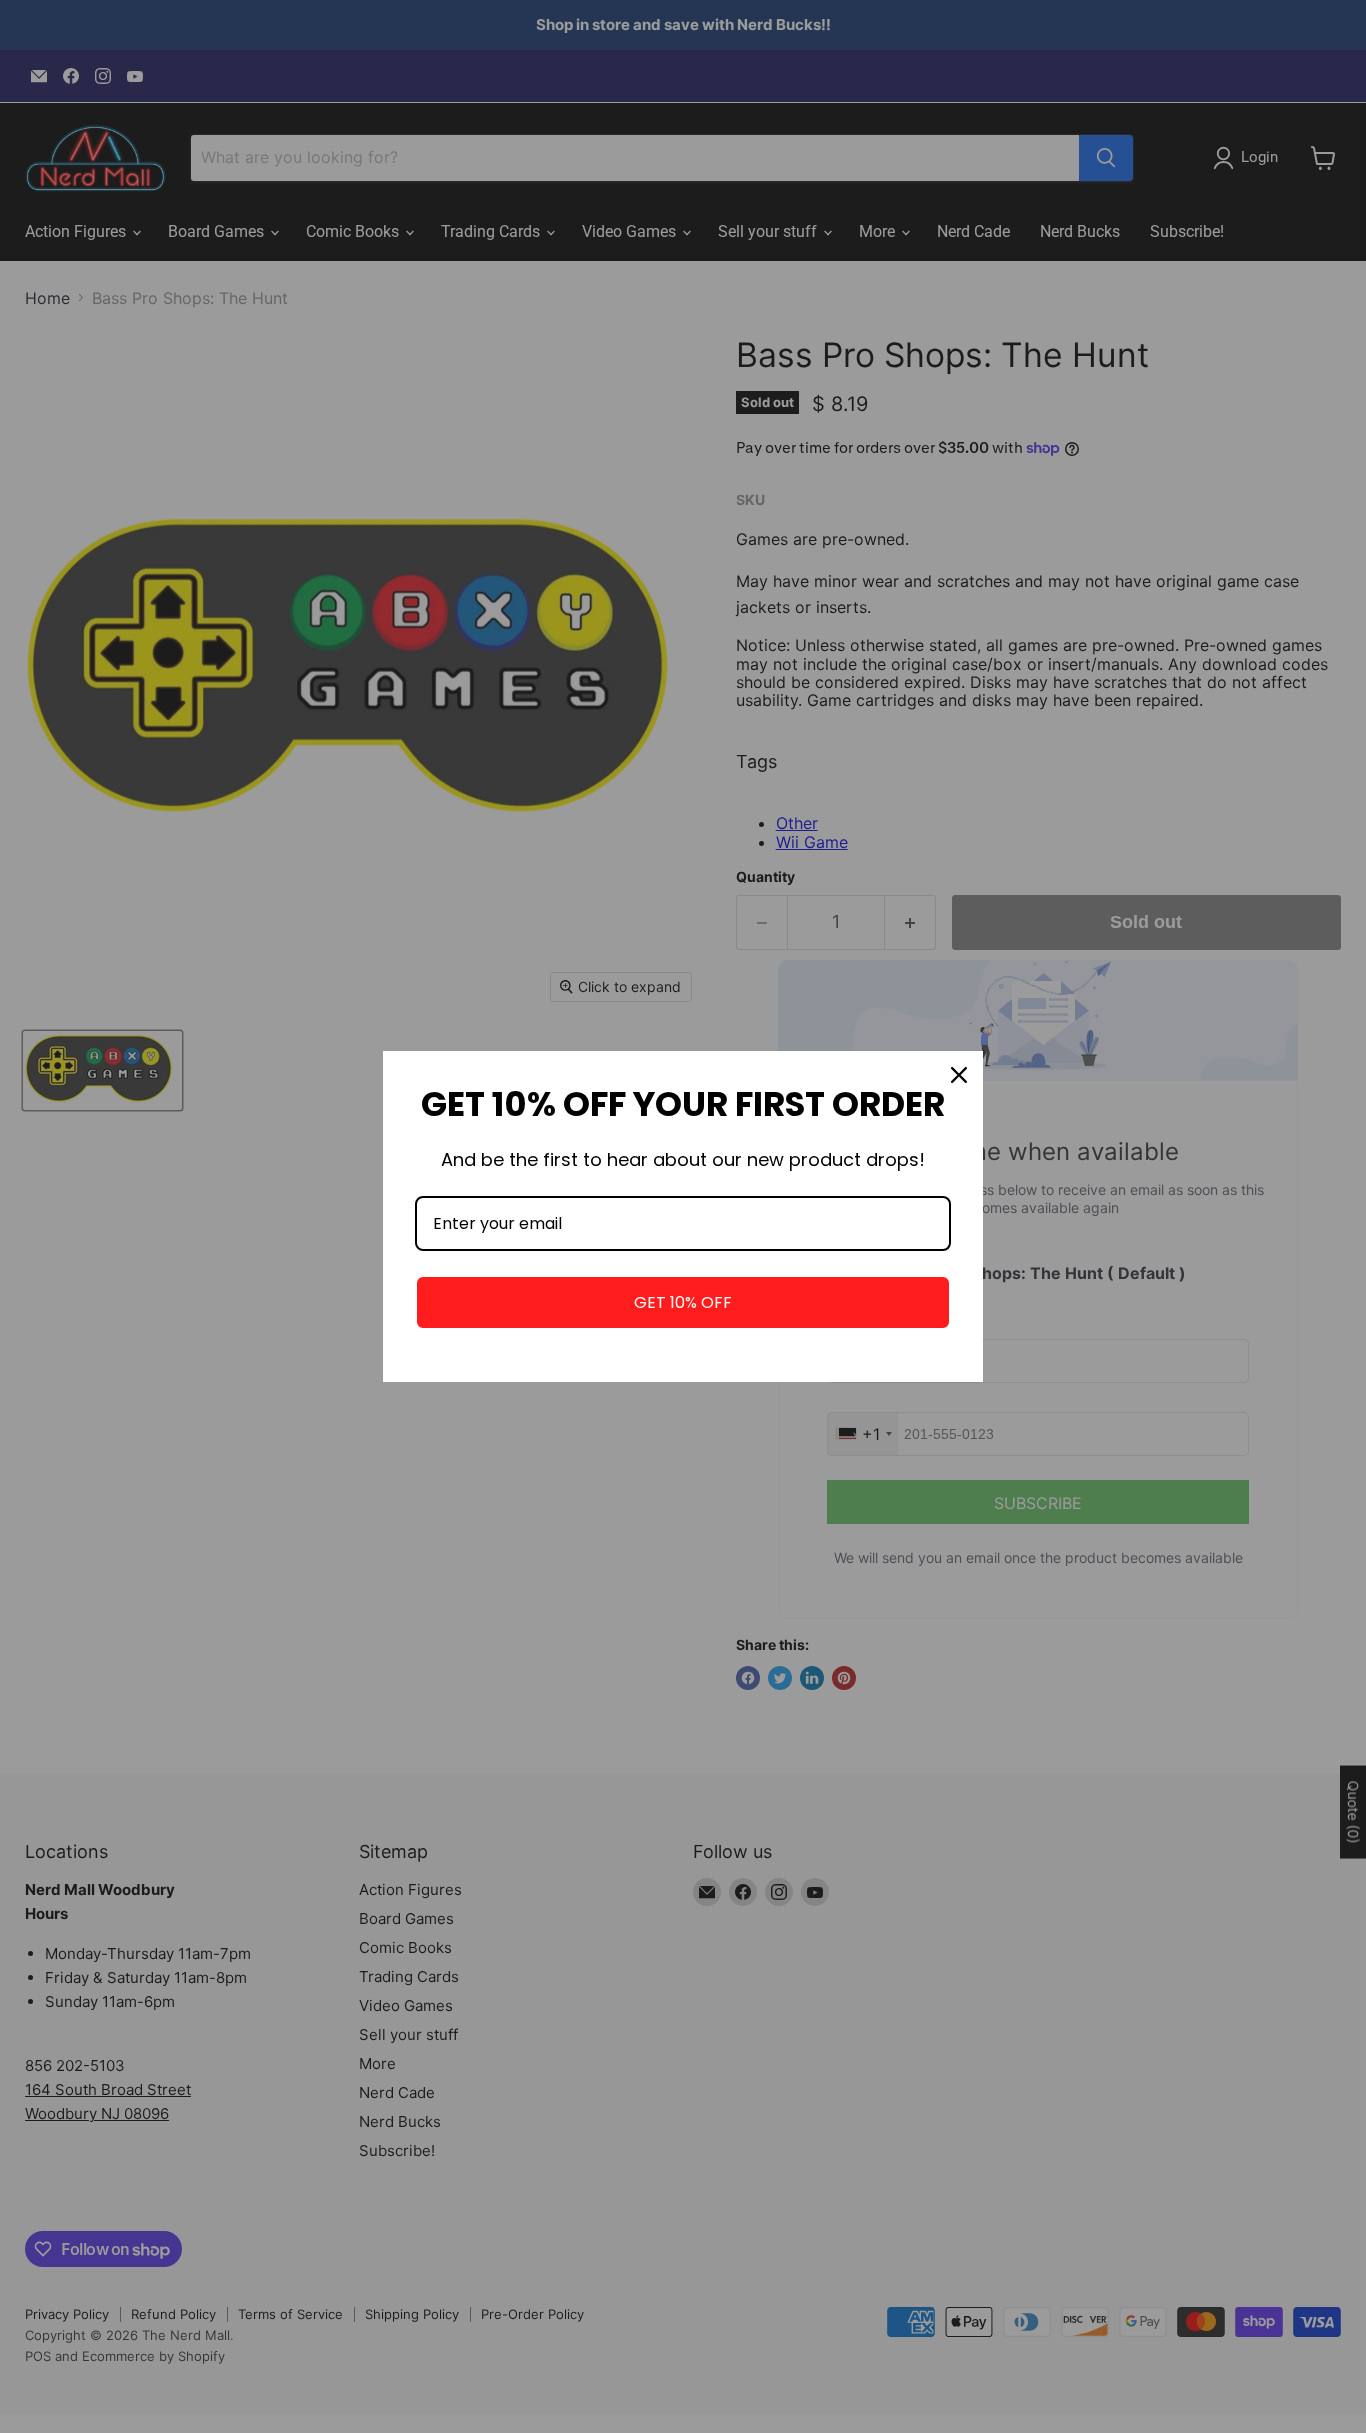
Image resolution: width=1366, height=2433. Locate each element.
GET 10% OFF (683, 1302)
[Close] (959, 1075)
